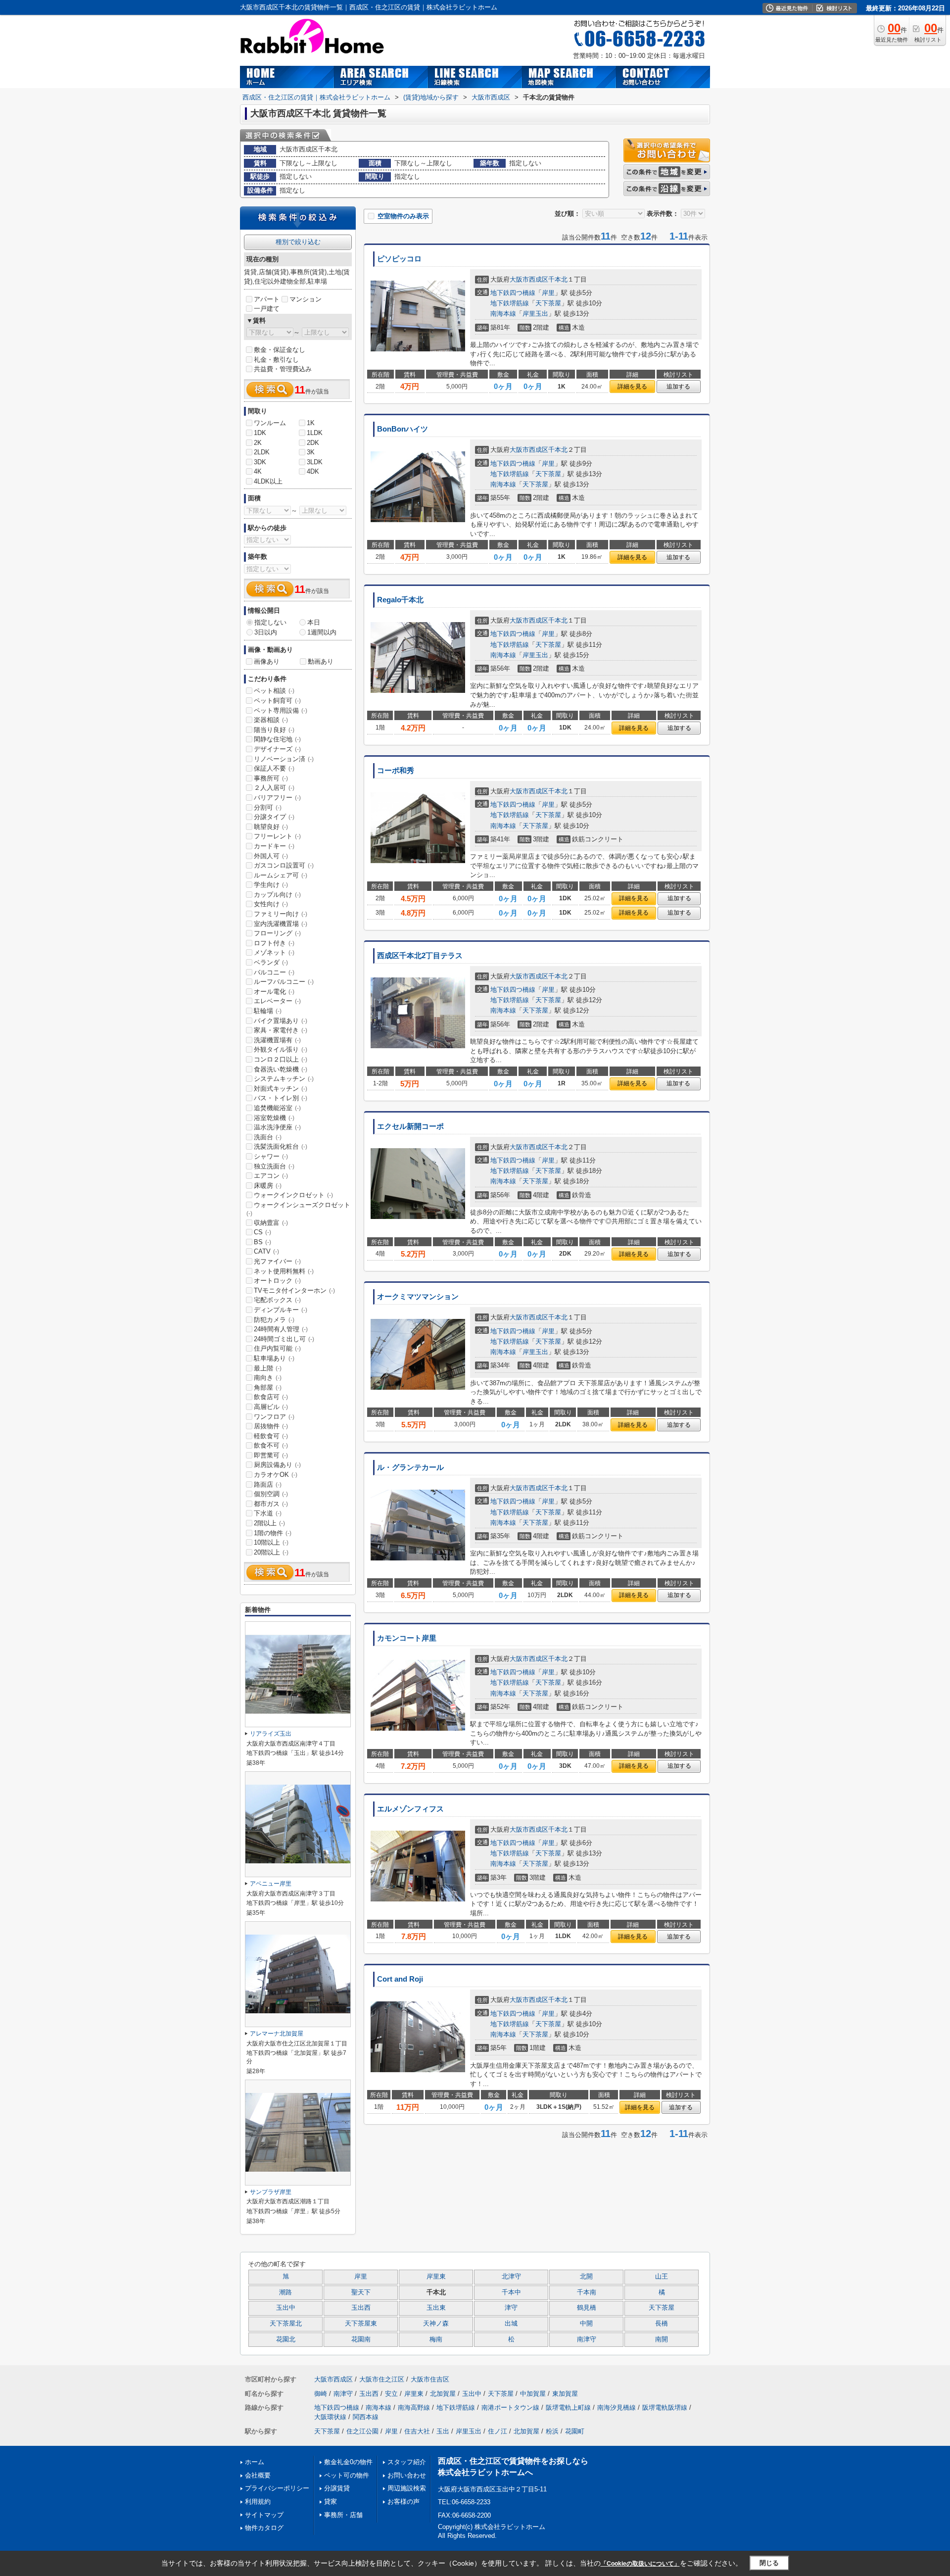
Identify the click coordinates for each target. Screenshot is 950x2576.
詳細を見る (632, 387)
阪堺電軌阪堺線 (665, 2407)
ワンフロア (274, 1417)
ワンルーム (270, 423)
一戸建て (267, 309)
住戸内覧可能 (277, 1348)
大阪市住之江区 (382, 2379)
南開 (662, 2339)
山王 (662, 2277)
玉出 (443, 2431)
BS (262, 1242)
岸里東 (436, 2277)
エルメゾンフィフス (410, 1809)
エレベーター (277, 1001)
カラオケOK (276, 1475)
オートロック (277, 1281)
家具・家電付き (281, 1030)
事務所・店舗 (343, 2515)
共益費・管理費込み (283, 369)
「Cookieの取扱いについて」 (640, 2564)
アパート (267, 299)
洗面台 (268, 1137)
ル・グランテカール (410, 1467)
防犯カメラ (274, 1320)
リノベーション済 (284, 759)
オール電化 (274, 992)
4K (258, 471)
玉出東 (436, 2308)
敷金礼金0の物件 (348, 2462)
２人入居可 (274, 788)
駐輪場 (268, 1011)
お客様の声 (404, 2502)
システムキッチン (284, 1079)
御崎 (321, 2394)
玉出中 (286, 2308)
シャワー (271, 1156)
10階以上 (271, 1542)
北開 (586, 2277)
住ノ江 (498, 2431)
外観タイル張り (281, 1049)
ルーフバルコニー (284, 982)
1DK (260, 433)
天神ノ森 (436, 2324)
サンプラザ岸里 (271, 2192)
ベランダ (271, 962)
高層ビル (271, 1407)
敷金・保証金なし (280, 350)
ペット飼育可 (277, 701)
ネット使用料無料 (284, 1271)
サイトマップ (264, 2515)
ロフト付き (274, 943)
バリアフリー (277, 798)
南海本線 (503, 314)
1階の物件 (273, 1533)
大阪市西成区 (529, 279)
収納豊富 (271, 1223)
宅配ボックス (277, 1300)
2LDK (262, 452)
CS (262, 1232)
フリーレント (277, 836)
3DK (260, 462)
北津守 (511, 2277)
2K (258, 443)
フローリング (277, 933)
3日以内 (266, 632)
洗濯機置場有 (277, 1040)
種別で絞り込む (298, 242)
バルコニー (274, 972)
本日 (314, 622)
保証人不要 (274, 768)
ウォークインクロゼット (293, 1195)
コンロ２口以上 (281, 1059)
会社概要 (258, 2475)
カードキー (274, 846)
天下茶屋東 (361, 2324)
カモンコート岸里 (407, 1638)
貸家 (331, 2502)
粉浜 (552, 2431)
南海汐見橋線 (617, 2407)
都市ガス (271, 1504)
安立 (391, 2394)
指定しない (270, 622)
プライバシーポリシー (277, 2488)
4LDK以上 (268, 481)
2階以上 (269, 1523)
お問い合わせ (407, 2475)
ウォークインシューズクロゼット (298, 1209)
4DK (313, 471)
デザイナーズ (277, 749)
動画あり (321, 661)
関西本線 (366, 2417)
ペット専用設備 (281, 710)
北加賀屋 (443, 2394)
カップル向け (277, 895)
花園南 (361, 2339)
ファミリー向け (281, 914)
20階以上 (271, 1552)
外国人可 (271, 856)
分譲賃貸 (337, 2488)
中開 (586, 2324)
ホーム (255, 2462)
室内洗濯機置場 (281, 924)
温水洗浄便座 (277, 1127)
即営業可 (271, 1455)
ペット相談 (274, 691)
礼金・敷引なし (276, 360)
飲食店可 (271, 1397)
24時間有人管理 (281, 1329)
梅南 (436, 2339)
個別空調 (271, 1494)
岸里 (548, 293)
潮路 (285, 2292)
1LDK (315, 433)
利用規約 (258, 2502)
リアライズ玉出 (271, 1734)
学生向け (271, 885)
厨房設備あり (277, 1465)
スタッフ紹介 (407, 2462)
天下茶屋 (548, 303)
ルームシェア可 (281, 875)
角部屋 (268, 1387)
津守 (511, 2308)
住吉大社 (417, 2431)
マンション (306, 299)
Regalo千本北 (400, 600)
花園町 (575, 2431)
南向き (268, 1378)
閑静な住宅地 (277, 739)
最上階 (268, 1368)
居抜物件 (271, 1426)
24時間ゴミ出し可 (284, 1339)
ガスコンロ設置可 (284, 865)
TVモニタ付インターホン (294, 1290)
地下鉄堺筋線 (510, 303)
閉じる (769, 2563)
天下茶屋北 (286, 2324)
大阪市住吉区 (430, 2379)
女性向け (271, 904)
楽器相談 (271, 720)
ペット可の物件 (347, 2475)
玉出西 (361, 2308)
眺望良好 (271, 827)
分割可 (268, 807)
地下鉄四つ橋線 (513, 293)
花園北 (286, 2339)
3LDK (315, 462)
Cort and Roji (400, 1979)
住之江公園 (362, 2431)
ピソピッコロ (399, 259)
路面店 (268, 1484)
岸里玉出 (535, 314)
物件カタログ (264, 2528)
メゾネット (274, 952)
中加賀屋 (533, 2394)
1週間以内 (322, 632)
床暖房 (268, 1186)
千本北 (558, 279)
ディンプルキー (281, 1310)
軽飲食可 (271, 1436)
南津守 (587, 2339)
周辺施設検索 (407, 2488)
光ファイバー (277, 1261)
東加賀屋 (565, 2394)
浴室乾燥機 (274, 1118)
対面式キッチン (281, 1089)
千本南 (587, 2292)
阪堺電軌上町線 (568, 2407)
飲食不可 (271, 1445)
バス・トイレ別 (281, 1098)
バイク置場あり (281, 1021)
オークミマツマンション (418, 1297)
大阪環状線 (330, 2417)
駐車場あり (274, 1358)
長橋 (662, 2324)
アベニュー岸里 (271, 1884)
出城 (511, 2324)
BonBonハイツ (403, 429)
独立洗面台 (274, 1166)
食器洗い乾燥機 (281, 1069)
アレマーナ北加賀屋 (277, 2034)
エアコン (271, 1176)
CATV (266, 1251)
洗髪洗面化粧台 (281, 1146)
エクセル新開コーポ (410, 1126)
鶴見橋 (587, 2308)
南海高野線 (414, 2407)
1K (311, 423)
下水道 (268, 1513)
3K (311, 452)
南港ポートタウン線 (510, 2407)
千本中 (511, 2292)
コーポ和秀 (396, 771)
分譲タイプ (274, 817)
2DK (313, 443)
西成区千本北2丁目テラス (420, 956)
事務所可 (271, 778)
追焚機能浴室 (277, 1108)
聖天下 (361, 2292)
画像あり (267, 661)
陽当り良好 (274, 730)
